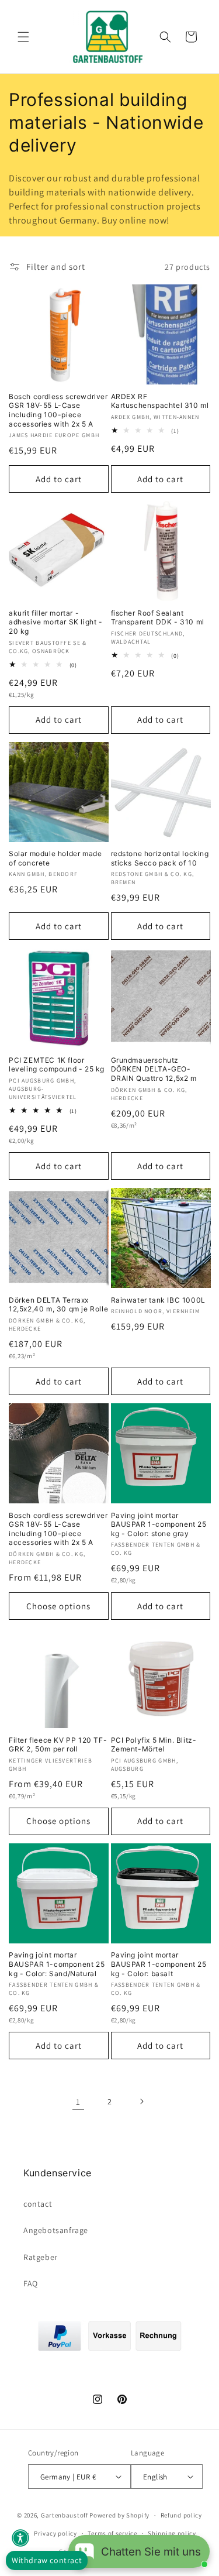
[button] (23, 37)
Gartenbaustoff (65, 2515)
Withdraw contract (47, 2560)
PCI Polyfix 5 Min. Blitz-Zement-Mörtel (154, 1745)
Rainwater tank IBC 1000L (158, 1300)
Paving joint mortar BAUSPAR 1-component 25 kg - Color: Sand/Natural (57, 1964)
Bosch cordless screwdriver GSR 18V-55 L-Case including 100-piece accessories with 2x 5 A (58, 410)
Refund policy (181, 2515)
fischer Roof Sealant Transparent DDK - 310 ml (158, 618)
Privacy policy (55, 2533)
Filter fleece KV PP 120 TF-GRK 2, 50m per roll (58, 1745)
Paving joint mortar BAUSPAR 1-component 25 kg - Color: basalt (159, 1964)
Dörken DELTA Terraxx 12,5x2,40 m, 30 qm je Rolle (58, 1305)
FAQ (31, 2283)
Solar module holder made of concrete (55, 858)
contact (38, 2204)
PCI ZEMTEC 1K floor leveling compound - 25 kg (57, 1065)
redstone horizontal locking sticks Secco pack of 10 (160, 858)
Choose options (58, 1606)
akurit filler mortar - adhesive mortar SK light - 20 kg (56, 622)
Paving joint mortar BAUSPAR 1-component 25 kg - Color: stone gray (159, 1524)
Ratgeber (41, 2257)
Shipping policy (172, 2533)
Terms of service (112, 2533)
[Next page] (141, 2101)
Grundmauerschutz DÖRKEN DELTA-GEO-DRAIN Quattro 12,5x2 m (154, 1069)
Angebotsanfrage (56, 2230)
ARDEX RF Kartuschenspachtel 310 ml (160, 401)
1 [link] (78, 2102)
